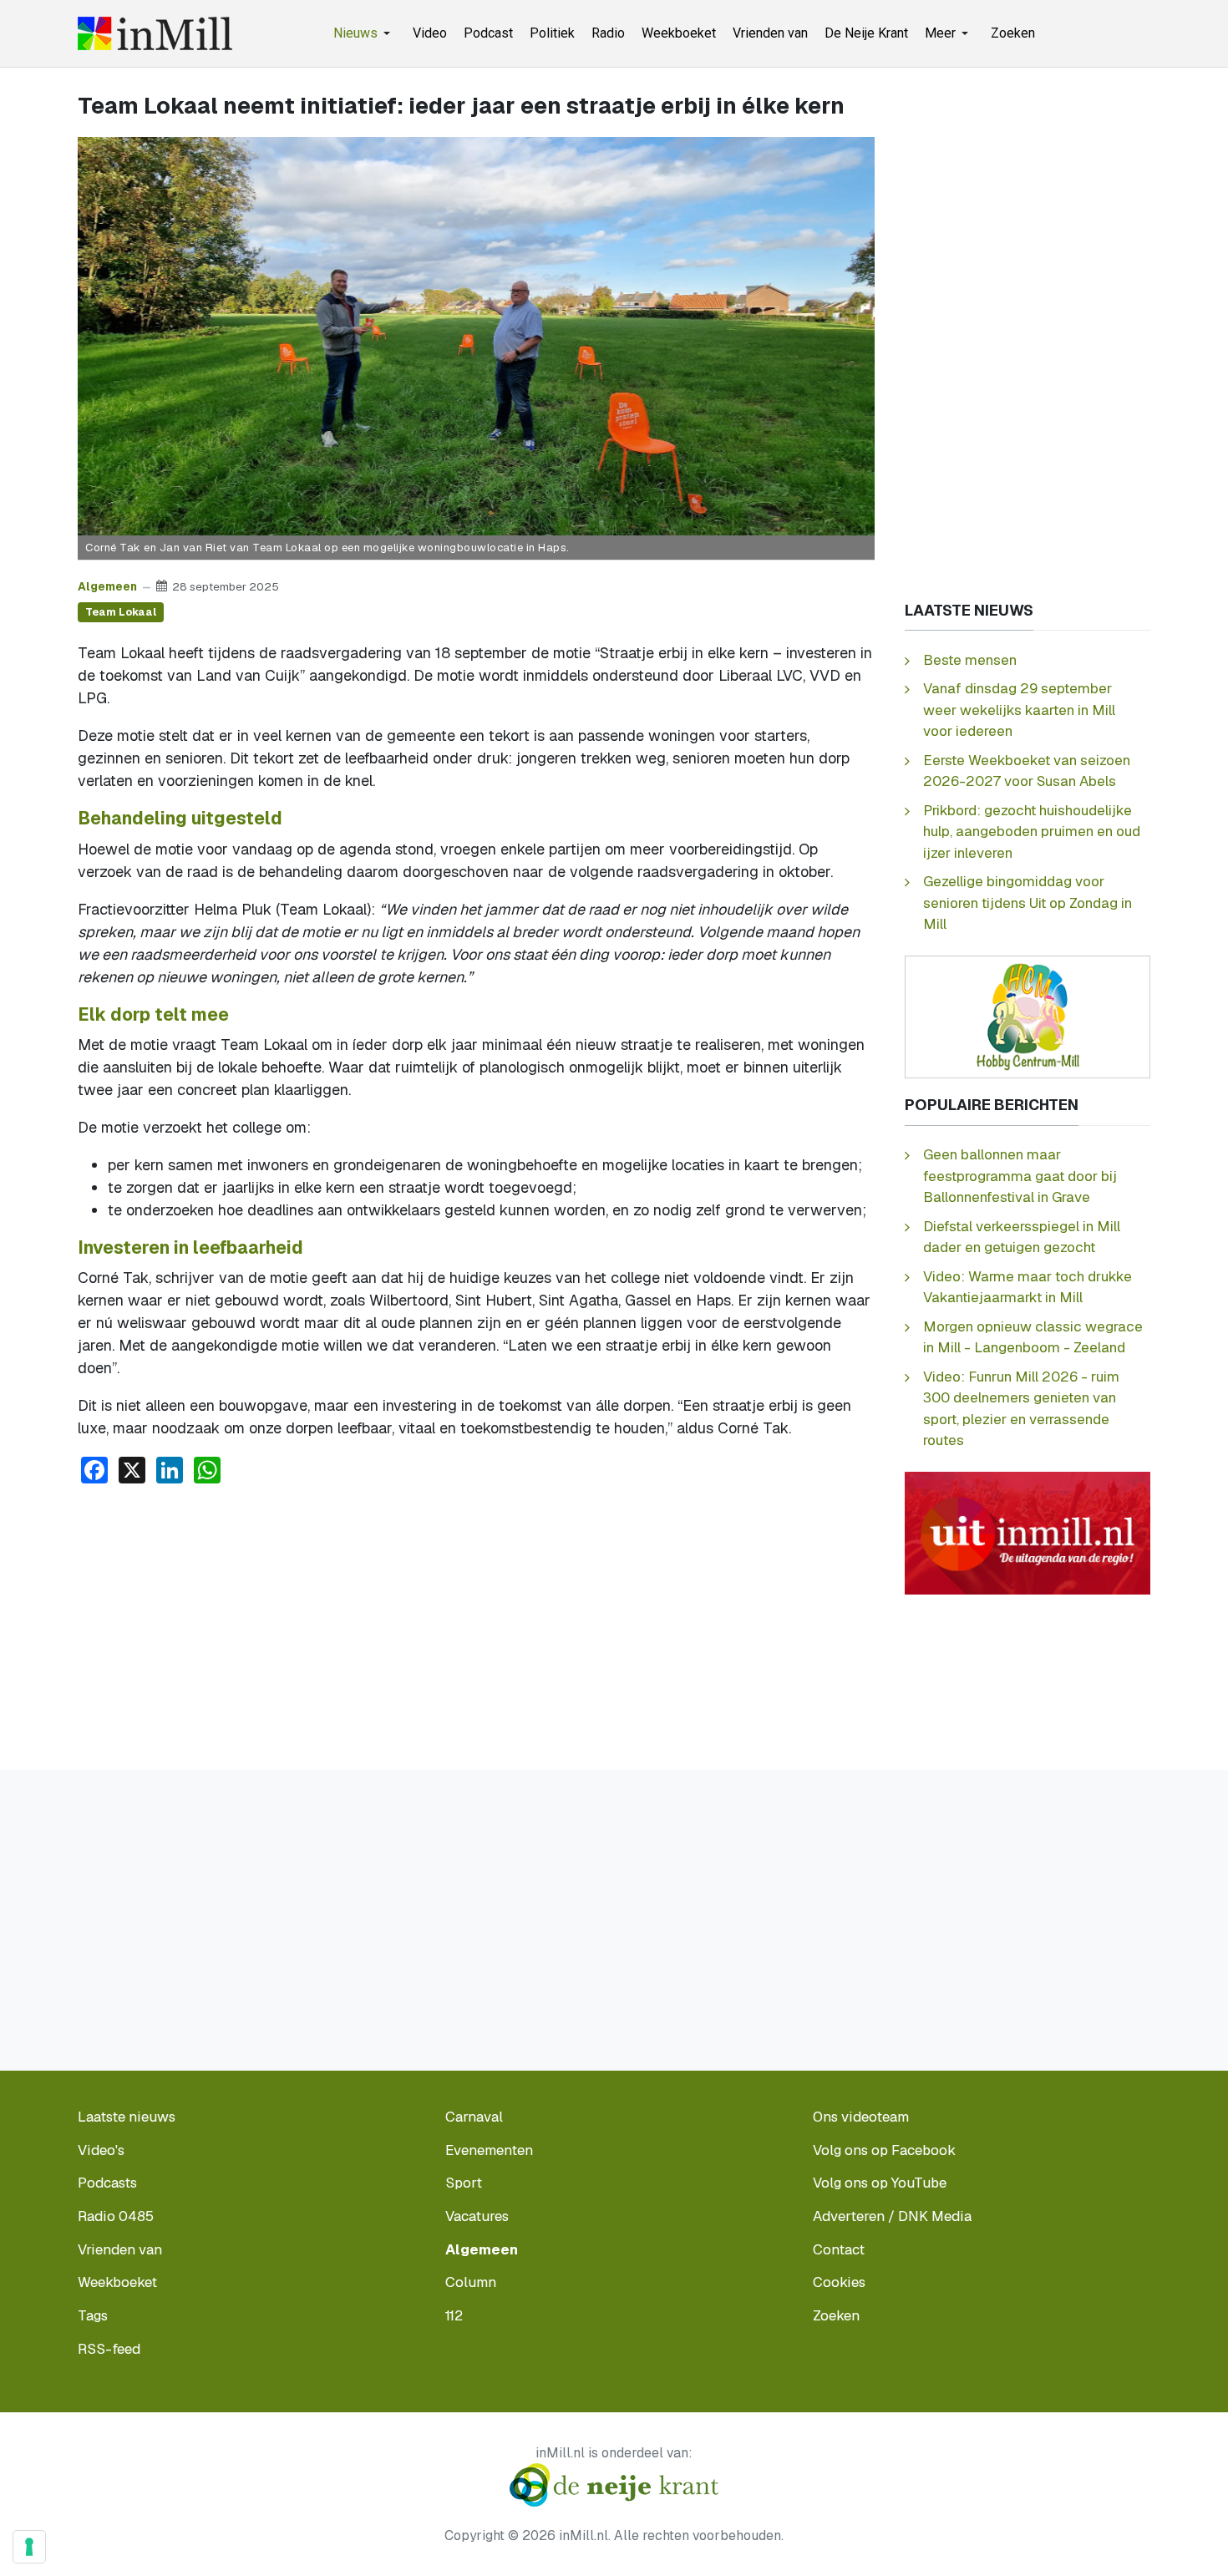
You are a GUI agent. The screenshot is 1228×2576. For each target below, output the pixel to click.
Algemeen (107, 586)
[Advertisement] (476, 1623)
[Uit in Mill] (1028, 1532)
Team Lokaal (121, 612)
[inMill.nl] (155, 33)
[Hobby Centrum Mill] (1028, 1016)
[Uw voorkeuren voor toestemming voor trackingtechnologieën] (29, 2547)
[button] (365, 33)
